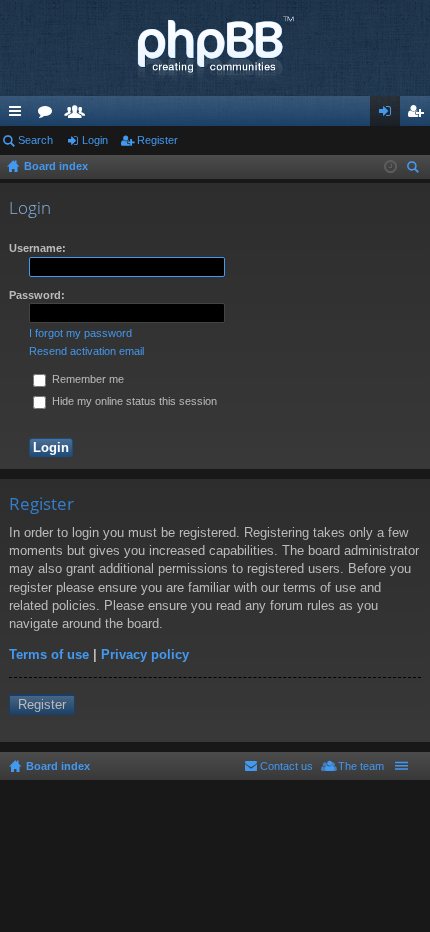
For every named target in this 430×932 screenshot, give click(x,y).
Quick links (19, 115)
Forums (49, 115)
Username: (37, 248)
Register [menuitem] (419, 115)
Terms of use (49, 654)
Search (35, 140)
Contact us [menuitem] (286, 766)
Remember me (86, 379)
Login (95, 140)
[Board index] (215, 48)
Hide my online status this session (133, 401)
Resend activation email (86, 351)
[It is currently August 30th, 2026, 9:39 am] (390, 167)
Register (157, 140)
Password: (37, 295)
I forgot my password (80, 333)
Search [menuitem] (415, 169)
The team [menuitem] (361, 766)
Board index (58, 766)
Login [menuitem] (389, 115)
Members (79, 115)
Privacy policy (145, 654)
